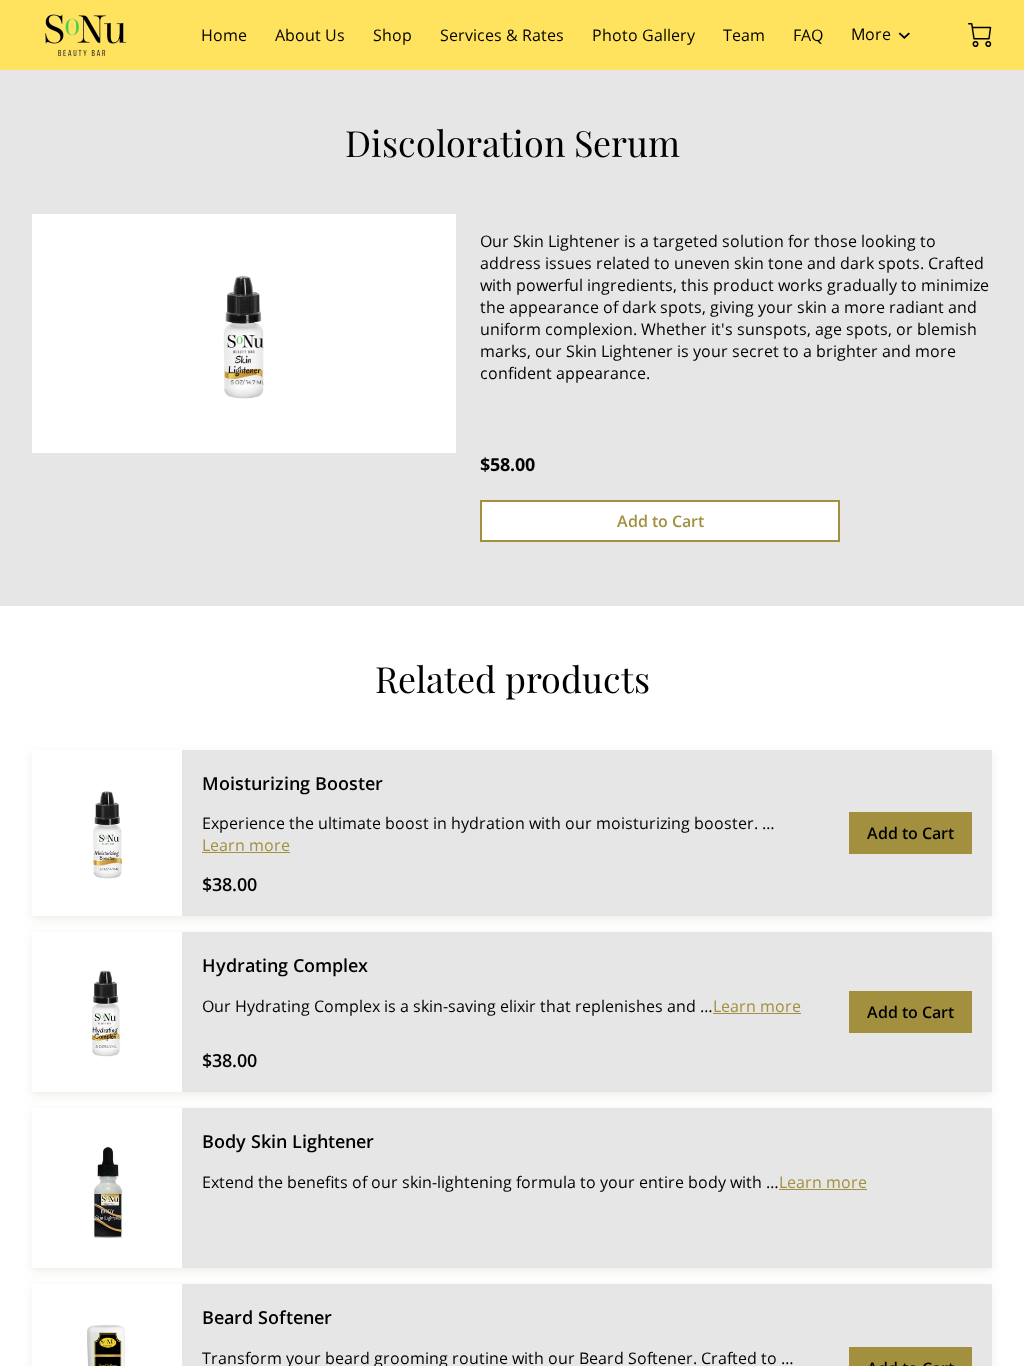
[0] (980, 35)
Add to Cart (660, 521)
